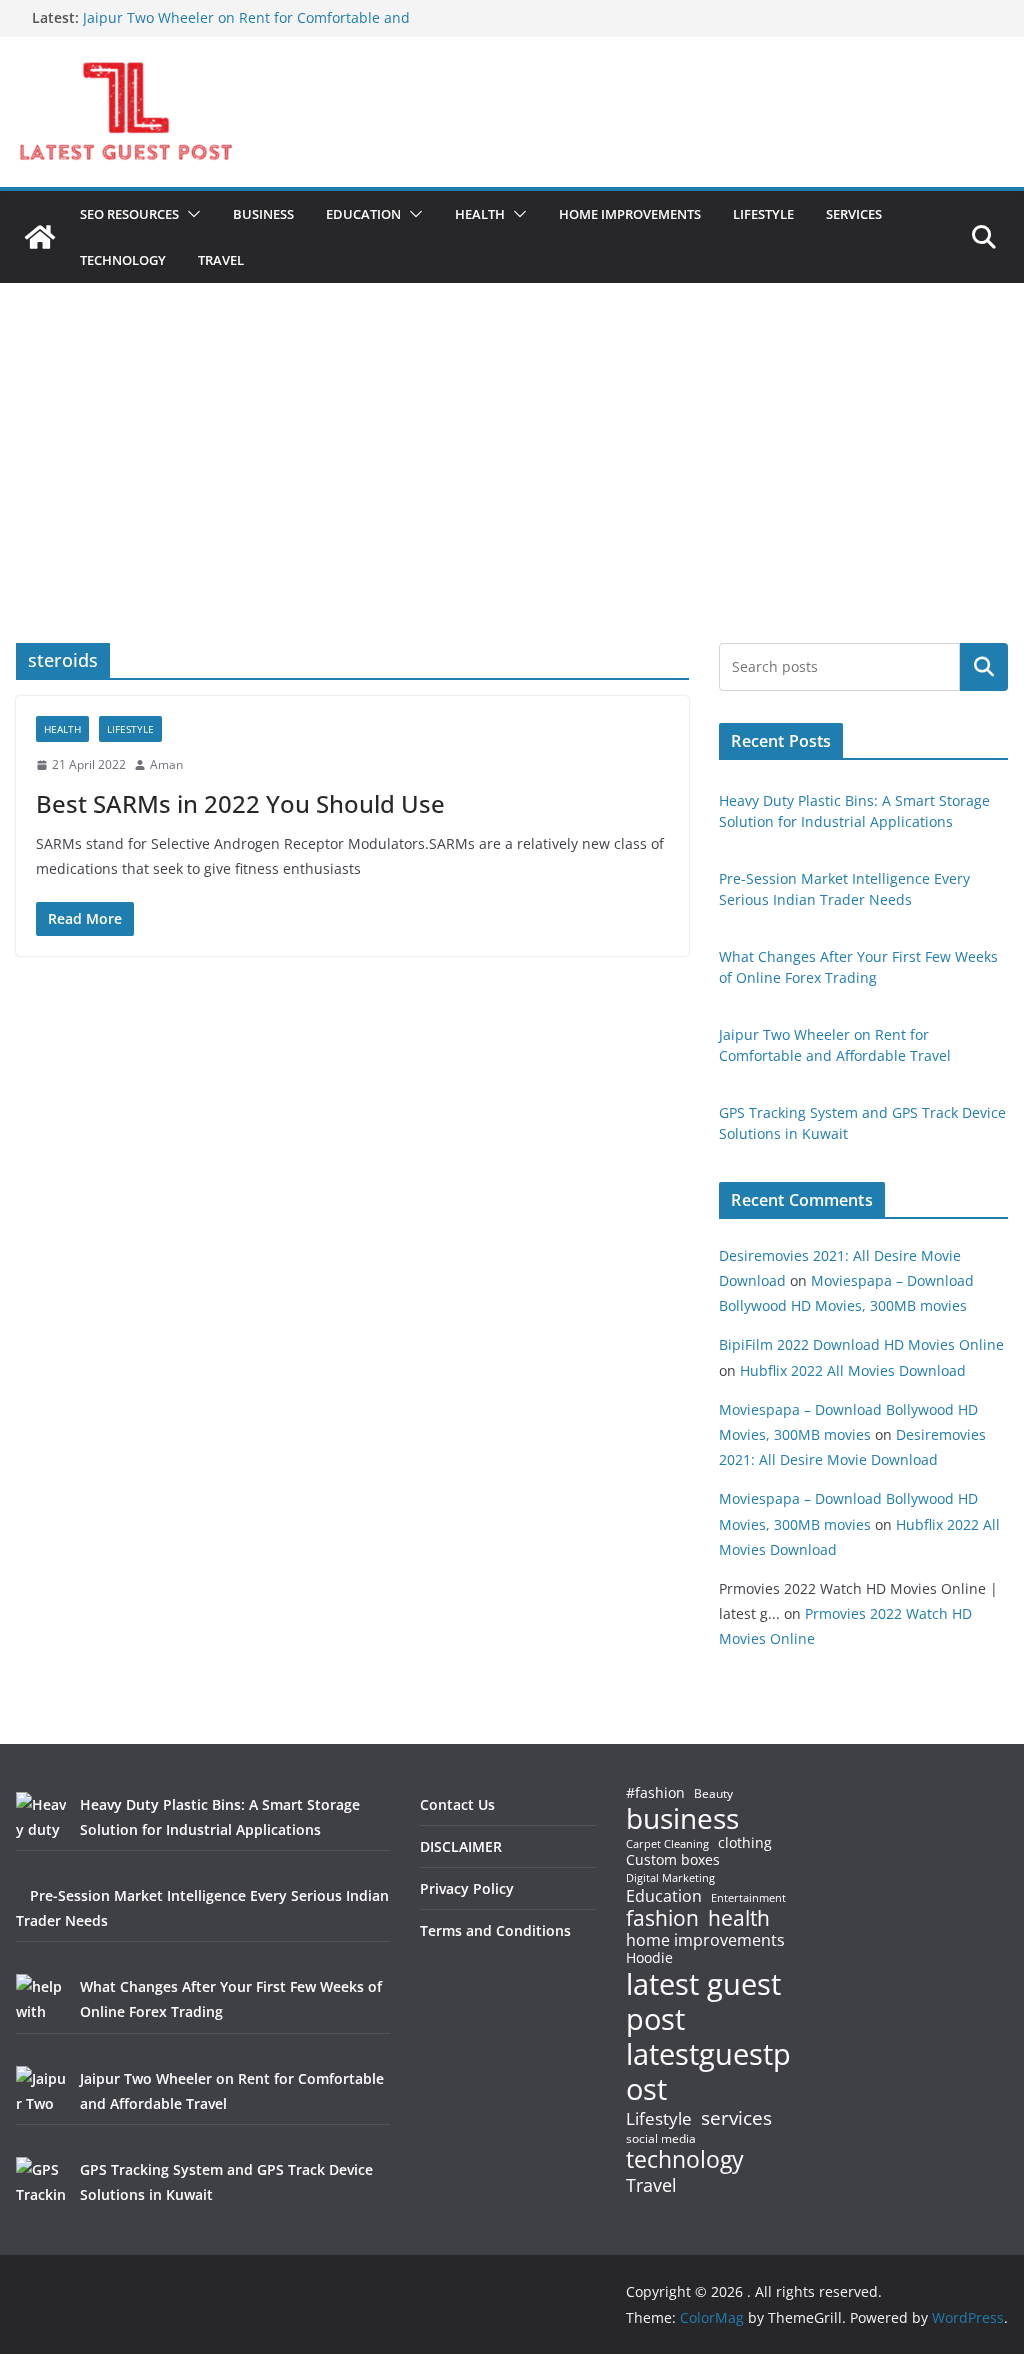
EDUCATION (363, 214)
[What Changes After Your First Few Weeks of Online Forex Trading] (41, 1999)
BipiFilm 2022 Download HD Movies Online (861, 1344)
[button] (190, 214)
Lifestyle (659, 2119)
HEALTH (480, 214)
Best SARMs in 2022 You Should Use (240, 803)
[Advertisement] (512, 493)
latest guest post (703, 2002)
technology (685, 2159)
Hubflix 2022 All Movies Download (853, 1370)
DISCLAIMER (461, 1846)
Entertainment (748, 1898)
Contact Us (457, 1804)
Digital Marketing (670, 1878)
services (736, 2117)
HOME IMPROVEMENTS (630, 214)
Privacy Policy (467, 1888)
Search (984, 667)
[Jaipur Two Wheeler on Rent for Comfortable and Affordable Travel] (41, 2091)
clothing (745, 1843)
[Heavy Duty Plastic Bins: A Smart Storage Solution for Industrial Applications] (41, 1817)
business (682, 1818)
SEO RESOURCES (129, 214)
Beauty (713, 1794)
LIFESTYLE (763, 214)
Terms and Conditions (495, 1930)
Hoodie (649, 1958)
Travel (651, 2185)
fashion (662, 1918)
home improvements (705, 1940)
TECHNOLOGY (123, 260)
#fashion (655, 1792)
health (739, 1918)
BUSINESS (263, 214)
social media (661, 2139)
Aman (166, 764)
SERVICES (854, 214)
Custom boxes (673, 1860)
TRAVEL (221, 260)
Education (664, 1896)
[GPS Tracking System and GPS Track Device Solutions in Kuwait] (41, 2182)
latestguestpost (708, 2071)
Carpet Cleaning (667, 1844)
